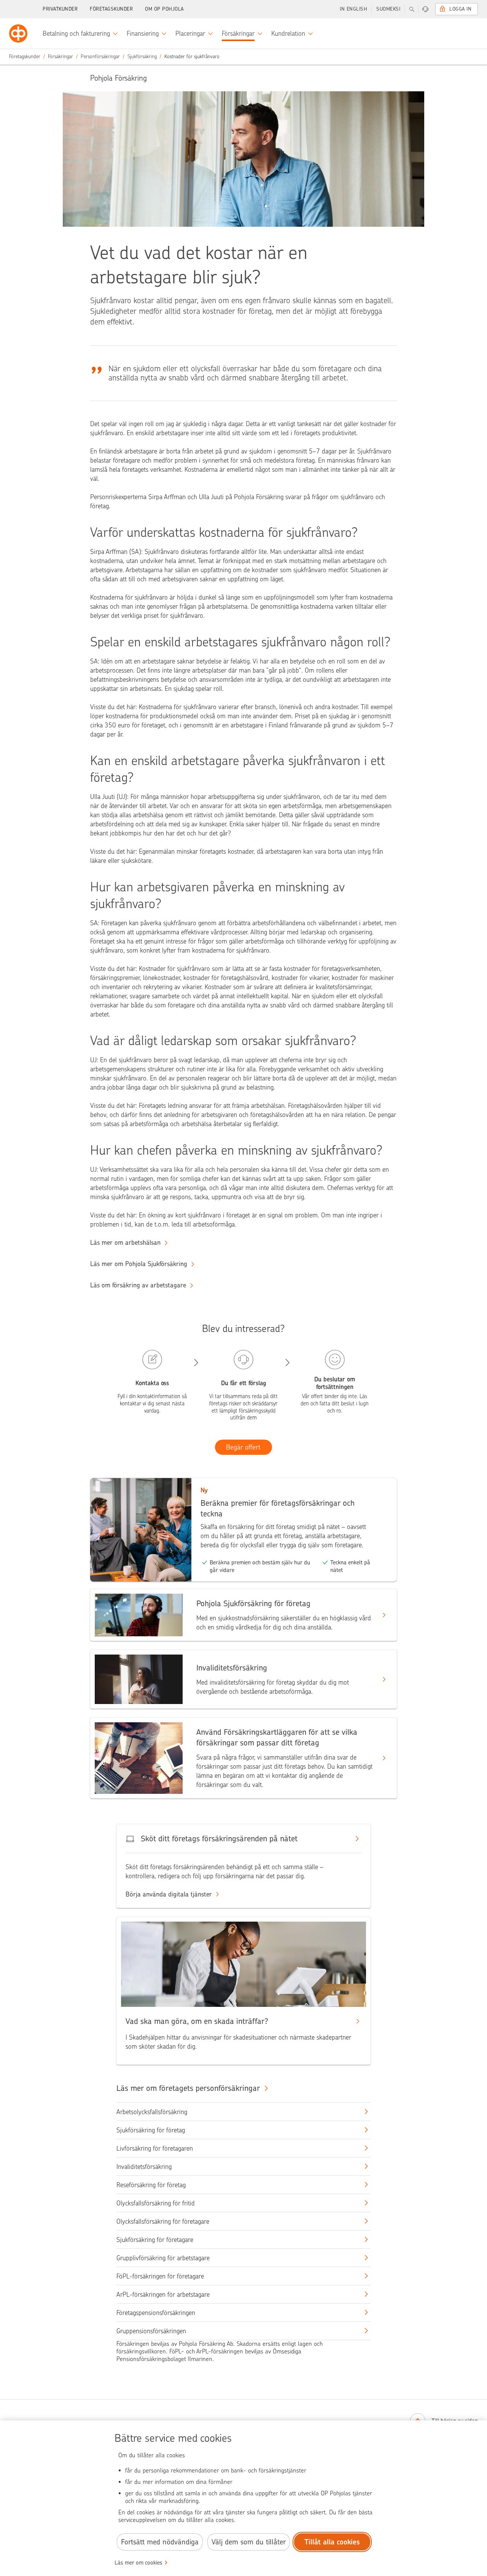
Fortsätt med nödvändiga (160, 2542)
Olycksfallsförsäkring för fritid (156, 2203)
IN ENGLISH (353, 9)
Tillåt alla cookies (332, 2542)
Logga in (460, 9)
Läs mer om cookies (138, 2563)
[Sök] (412, 9)
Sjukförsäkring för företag (151, 2130)
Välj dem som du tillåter (249, 2542)
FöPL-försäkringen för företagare (160, 2276)
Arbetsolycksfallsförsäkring (152, 2112)
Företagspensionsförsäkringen (156, 2313)
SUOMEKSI (388, 9)
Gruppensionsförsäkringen (151, 2331)
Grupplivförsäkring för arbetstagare (163, 2258)
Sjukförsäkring (142, 56)
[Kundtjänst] (425, 9)
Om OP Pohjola (164, 9)
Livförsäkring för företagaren (155, 2148)
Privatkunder (60, 9)
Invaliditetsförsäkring (144, 2167)
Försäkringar (60, 56)
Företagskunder (111, 9)
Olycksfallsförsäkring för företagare (163, 2221)
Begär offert (243, 1447)
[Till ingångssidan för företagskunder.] (18, 33)
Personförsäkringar (100, 56)
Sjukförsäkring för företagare (155, 2240)
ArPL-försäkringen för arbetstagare (163, 2294)
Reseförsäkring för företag (151, 2185)
